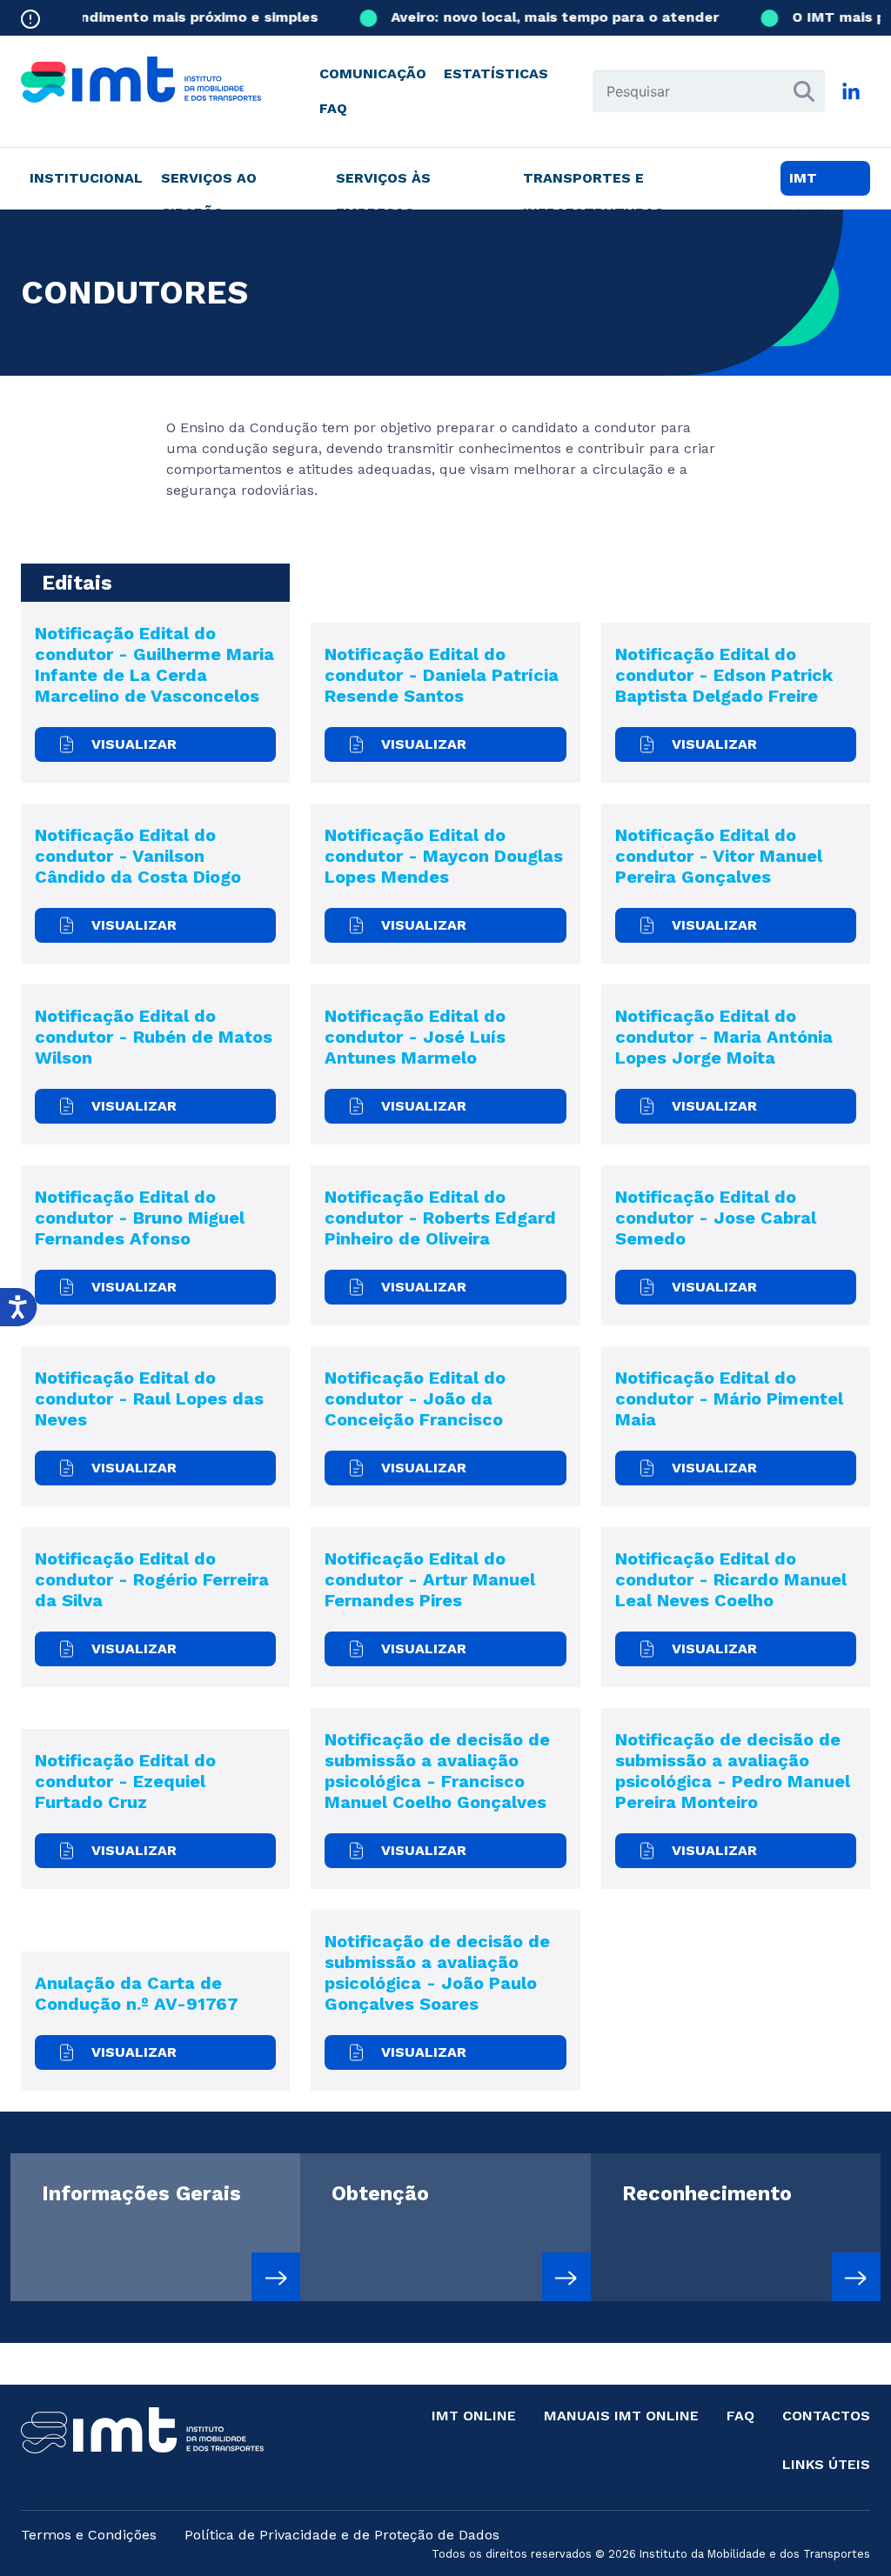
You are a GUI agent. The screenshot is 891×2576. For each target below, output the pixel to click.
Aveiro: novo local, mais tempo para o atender (537, 17)
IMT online (816, 183)
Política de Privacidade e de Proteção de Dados (342, 2535)
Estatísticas (496, 73)
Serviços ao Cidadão (209, 183)
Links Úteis (826, 2464)
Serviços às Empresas (383, 183)
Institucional (86, 178)
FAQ (333, 108)
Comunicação (373, 73)
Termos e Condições (89, 2535)
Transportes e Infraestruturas (593, 183)
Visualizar (134, 744)
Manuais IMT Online (621, 2416)
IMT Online (474, 2416)
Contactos (826, 2416)
